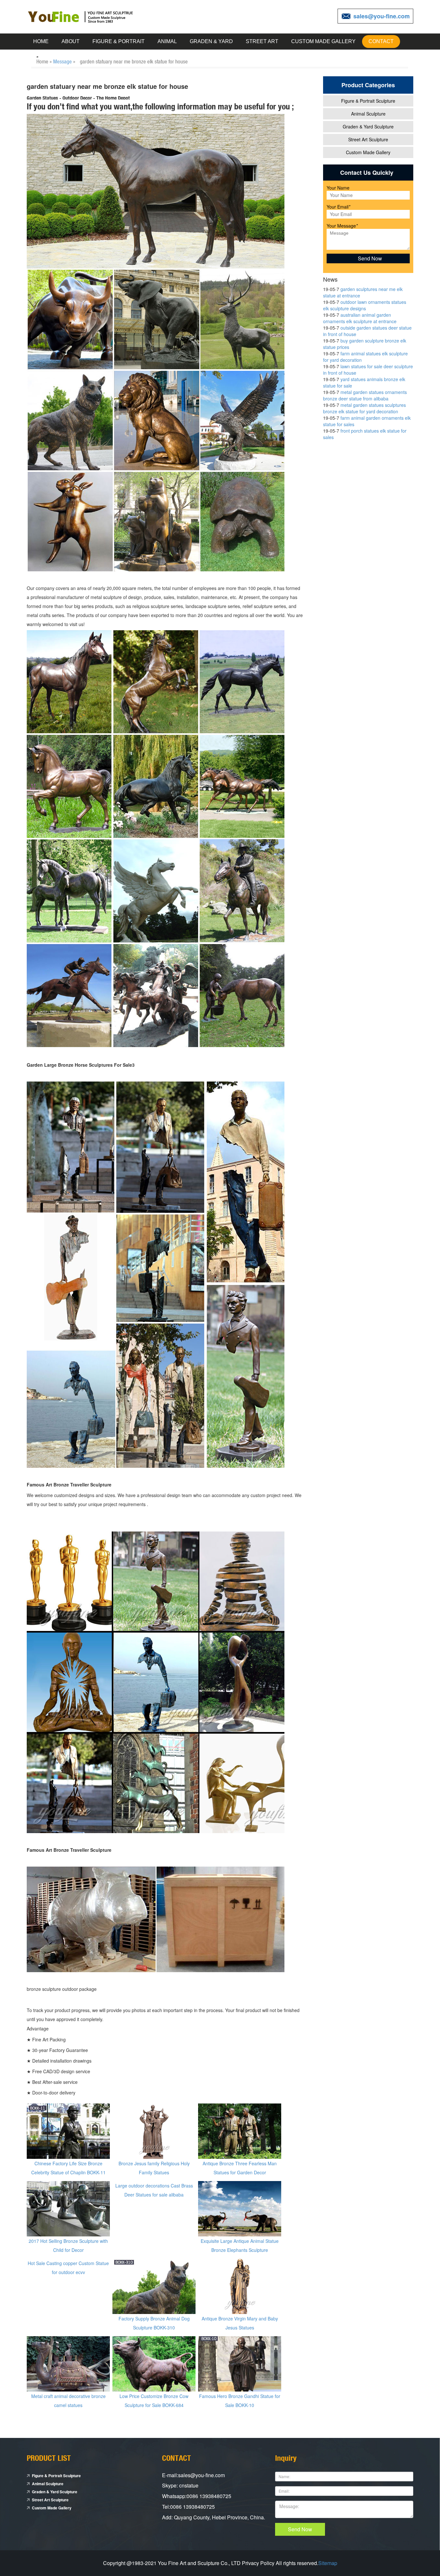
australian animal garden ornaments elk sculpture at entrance (360, 318)
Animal (167, 41)
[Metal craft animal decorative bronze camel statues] (68, 2363)
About (71, 41)
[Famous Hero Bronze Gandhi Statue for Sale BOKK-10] (240, 2363)
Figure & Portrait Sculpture (368, 101)
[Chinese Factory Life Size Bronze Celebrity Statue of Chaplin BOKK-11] (68, 2131)
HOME (41, 41)
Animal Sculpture (368, 114)
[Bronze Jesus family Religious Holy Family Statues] (154, 2131)
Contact (381, 41)
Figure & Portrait (119, 41)
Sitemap (328, 2563)
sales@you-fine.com (382, 16)
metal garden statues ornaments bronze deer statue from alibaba (365, 395)
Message (62, 61)
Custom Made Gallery (323, 41)
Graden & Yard (211, 41)
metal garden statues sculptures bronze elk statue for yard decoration (364, 408)
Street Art (262, 41)
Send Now (300, 2529)
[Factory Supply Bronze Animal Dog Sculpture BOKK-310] (154, 2286)
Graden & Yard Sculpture (368, 126)
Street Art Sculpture (368, 139)
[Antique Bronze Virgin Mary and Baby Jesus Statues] (240, 2286)
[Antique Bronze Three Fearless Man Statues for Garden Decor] (240, 2131)
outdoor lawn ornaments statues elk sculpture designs (365, 305)
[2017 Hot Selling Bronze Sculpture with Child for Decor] (68, 2208)
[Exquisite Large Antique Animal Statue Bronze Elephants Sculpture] (240, 2208)
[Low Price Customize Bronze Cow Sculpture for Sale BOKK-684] (154, 2363)
